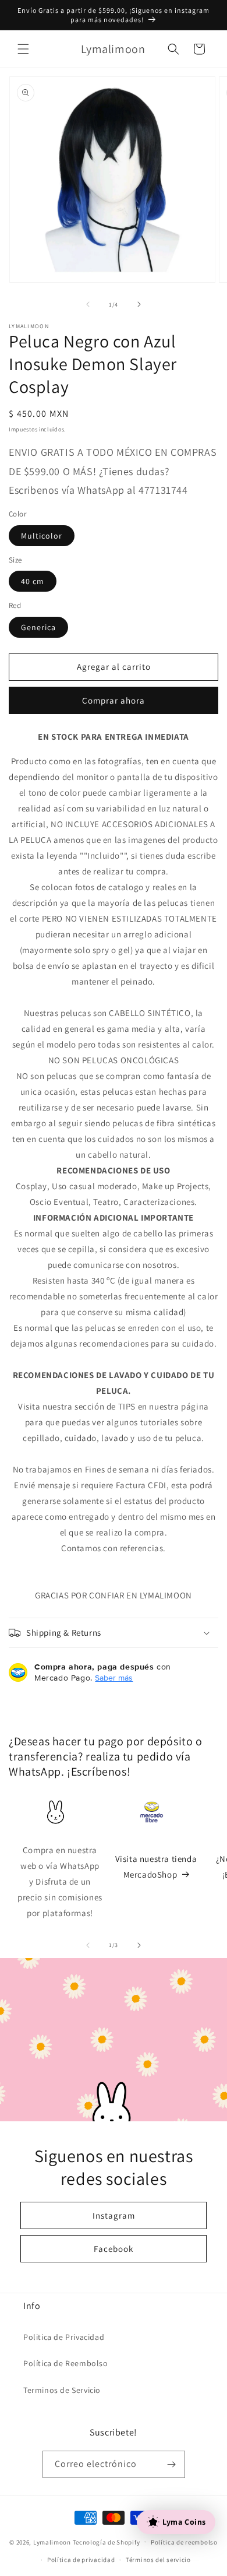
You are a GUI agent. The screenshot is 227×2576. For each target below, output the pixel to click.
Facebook (114, 2248)
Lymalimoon (52, 2542)
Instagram (114, 2215)
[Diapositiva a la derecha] (139, 304)
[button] (23, 49)
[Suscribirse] (172, 2464)
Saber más (114, 1678)
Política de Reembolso (66, 2363)
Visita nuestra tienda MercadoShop (156, 1867)
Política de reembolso (184, 2542)
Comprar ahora (114, 700)
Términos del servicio (158, 2560)
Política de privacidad (81, 2560)
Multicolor (42, 536)
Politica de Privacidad (64, 2337)
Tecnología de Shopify (107, 2542)
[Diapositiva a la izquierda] (88, 304)
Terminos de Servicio (62, 2390)
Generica (38, 627)
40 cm (33, 581)
